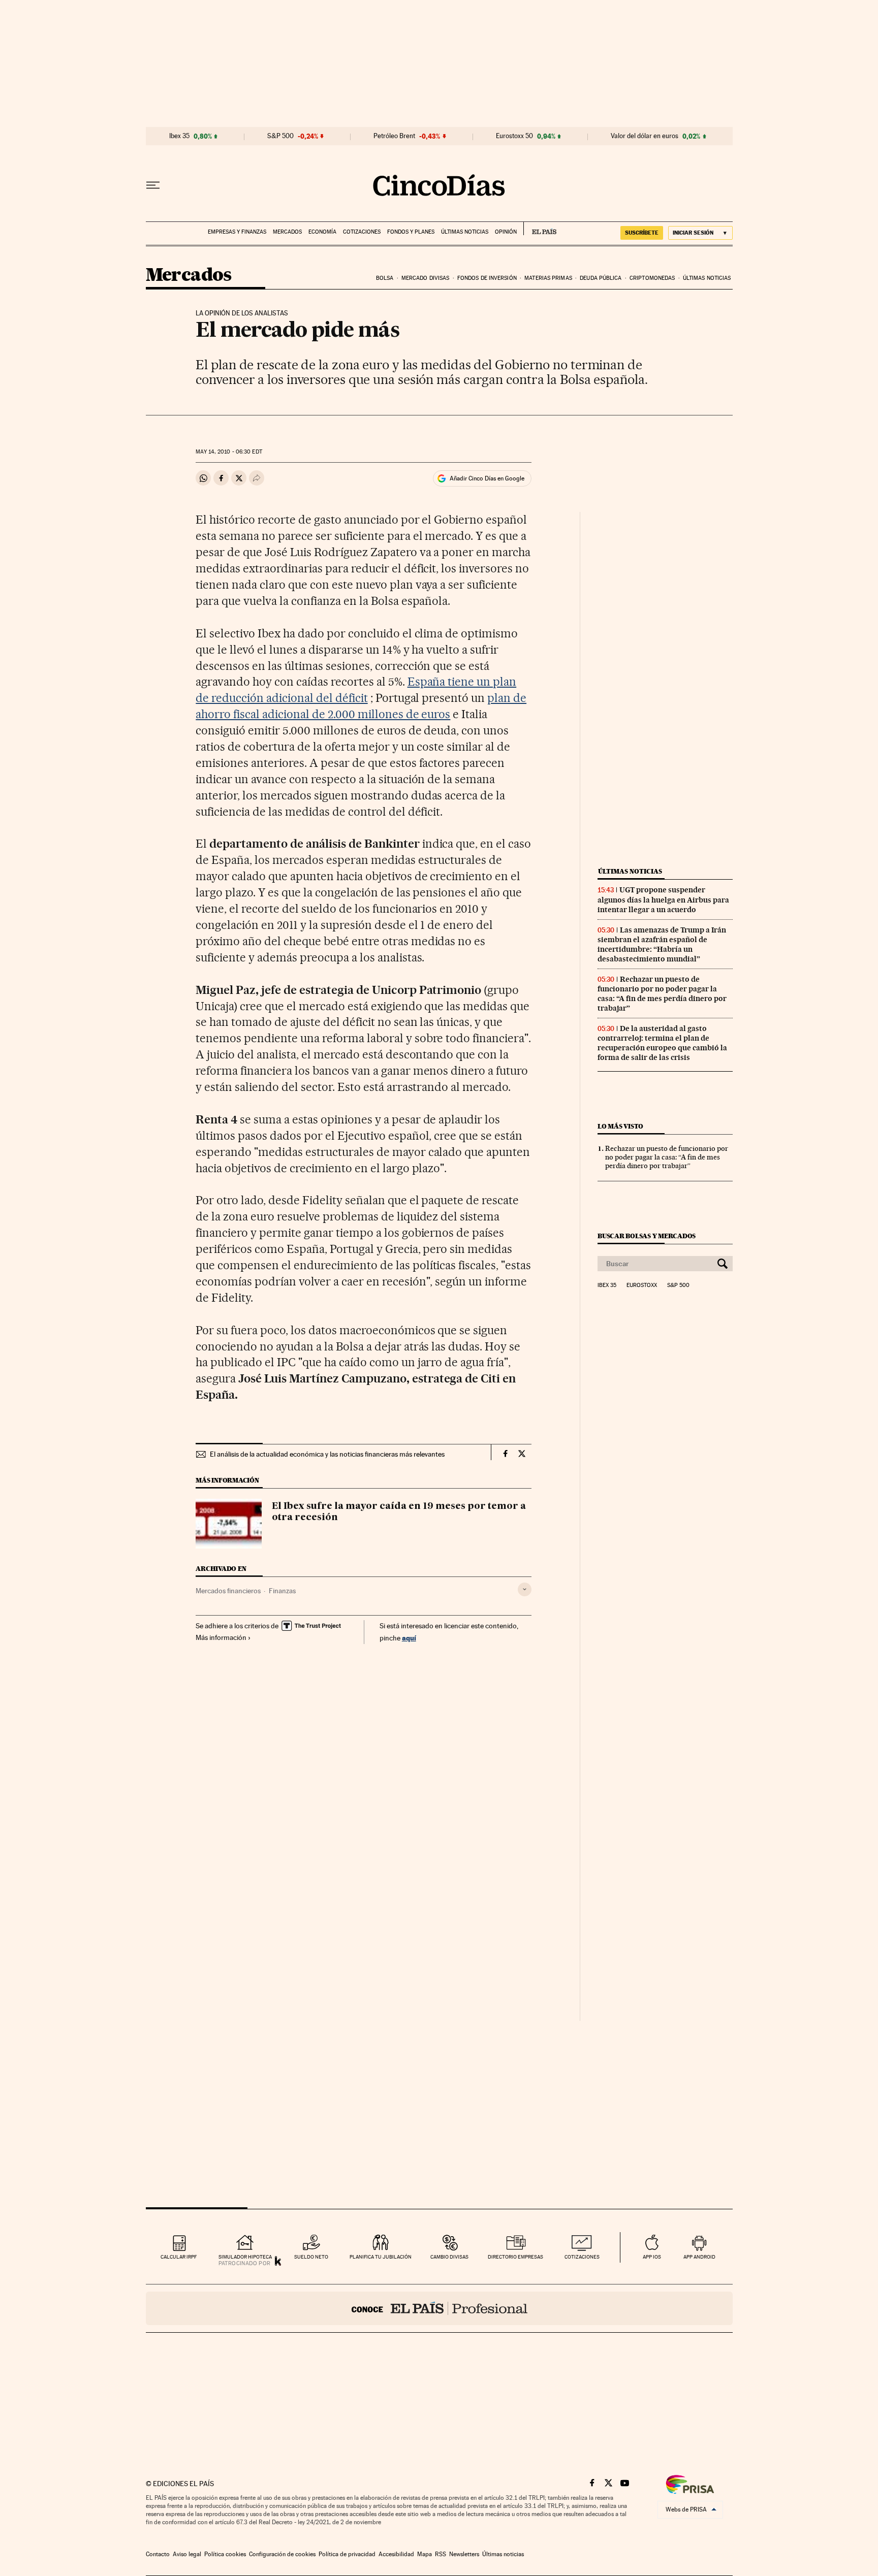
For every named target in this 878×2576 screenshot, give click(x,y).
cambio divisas (449, 2257)
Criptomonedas (652, 278)
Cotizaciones (362, 232)
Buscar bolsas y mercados (647, 1236)
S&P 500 (280, 136)
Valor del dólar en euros (645, 136)
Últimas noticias (465, 232)
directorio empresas (515, 2257)
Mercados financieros (228, 1591)
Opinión (506, 232)
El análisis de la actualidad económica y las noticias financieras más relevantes (327, 1454)
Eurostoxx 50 (514, 136)
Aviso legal (187, 2554)
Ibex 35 (179, 136)
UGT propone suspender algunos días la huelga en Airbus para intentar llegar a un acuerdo (663, 899)
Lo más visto (620, 1126)
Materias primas (548, 278)
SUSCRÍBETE (642, 233)
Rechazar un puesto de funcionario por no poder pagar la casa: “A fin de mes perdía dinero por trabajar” (662, 994)
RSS (441, 2554)
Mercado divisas (426, 278)
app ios (652, 2257)
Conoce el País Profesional (439, 2308)
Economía (322, 232)
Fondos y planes (411, 232)
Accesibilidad (396, 2554)
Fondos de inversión (487, 278)
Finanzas (282, 1591)
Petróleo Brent (394, 136)
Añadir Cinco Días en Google (487, 478)
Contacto (158, 2554)
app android (699, 2257)
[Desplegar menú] (153, 185)
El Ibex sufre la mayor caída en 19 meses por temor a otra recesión (399, 1512)
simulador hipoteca (245, 2257)
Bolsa (385, 278)
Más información (221, 1637)
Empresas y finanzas (237, 232)
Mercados (287, 232)
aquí (409, 1638)
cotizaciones (582, 2257)
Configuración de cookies (282, 2554)
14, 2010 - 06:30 (229, 452)
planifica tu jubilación (381, 2257)
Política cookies (225, 2554)
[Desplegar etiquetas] (525, 1589)
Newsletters (464, 2554)
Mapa (425, 2554)
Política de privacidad (347, 2554)
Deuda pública (601, 278)
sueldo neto (311, 2257)
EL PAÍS (540, 229)
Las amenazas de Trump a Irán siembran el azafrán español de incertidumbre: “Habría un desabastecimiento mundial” (662, 944)
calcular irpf (179, 2257)
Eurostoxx (642, 1285)
